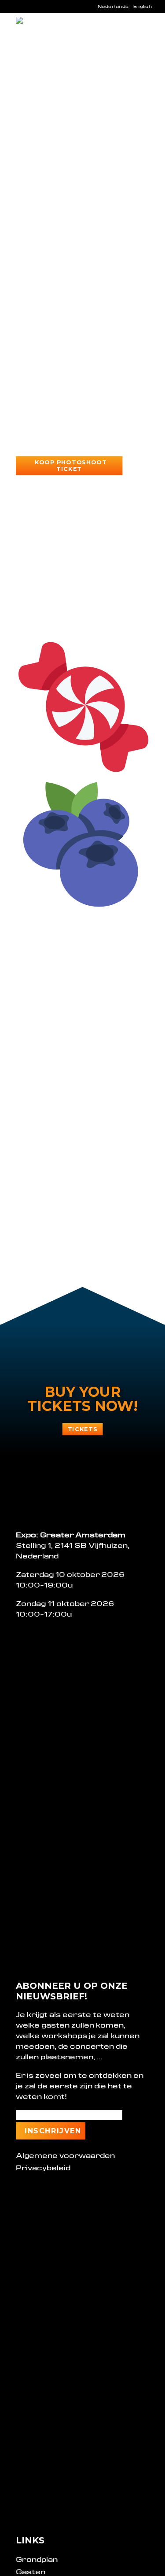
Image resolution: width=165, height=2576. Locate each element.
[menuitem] (113, 6)
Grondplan (37, 2559)
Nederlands (113, 6)
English (143, 6)
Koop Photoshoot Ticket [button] (72, 466)
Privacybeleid (43, 2168)
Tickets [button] (82, 1429)
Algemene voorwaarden (65, 2156)
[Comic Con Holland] (42, 32)
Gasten (31, 2572)
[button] (145, 32)
